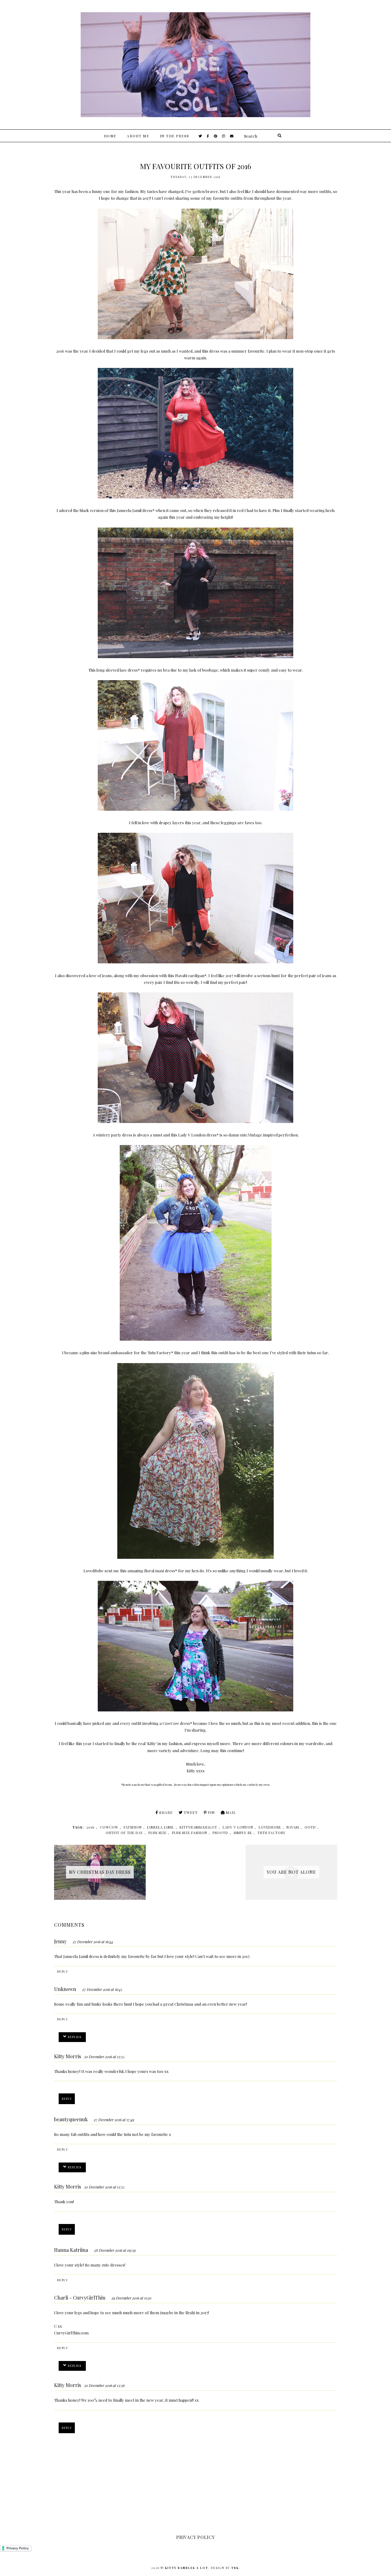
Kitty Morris (68, 2056)
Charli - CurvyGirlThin (80, 2298)
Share (166, 1812)
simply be (243, 1833)
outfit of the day (124, 1833)
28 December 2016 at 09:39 (115, 2250)
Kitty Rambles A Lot (187, 2568)
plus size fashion (190, 1833)
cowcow (109, 1827)
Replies (75, 2037)
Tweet (191, 1812)
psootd (220, 1833)
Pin (211, 1812)
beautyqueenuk (71, 2119)
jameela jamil (161, 1827)
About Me (138, 136)
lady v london (238, 1827)
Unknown (65, 1989)
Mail (231, 1812)
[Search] (279, 136)
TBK (235, 2568)
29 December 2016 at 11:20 (132, 2298)
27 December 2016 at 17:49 (114, 2120)
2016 (90, 1827)
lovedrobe (270, 1827)
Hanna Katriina (71, 2250)
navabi (293, 1827)
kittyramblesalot (198, 1827)
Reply (63, 1971)
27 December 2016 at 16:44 (93, 1942)
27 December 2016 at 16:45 (102, 1989)
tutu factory (272, 1833)
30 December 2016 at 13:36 (104, 2385)
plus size (157, 1833)
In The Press (175, 136)
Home (110, 136)
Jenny (60, 1941)
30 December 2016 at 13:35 (104, 2057)
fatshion (133, 1827)
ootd (310, 1827)
